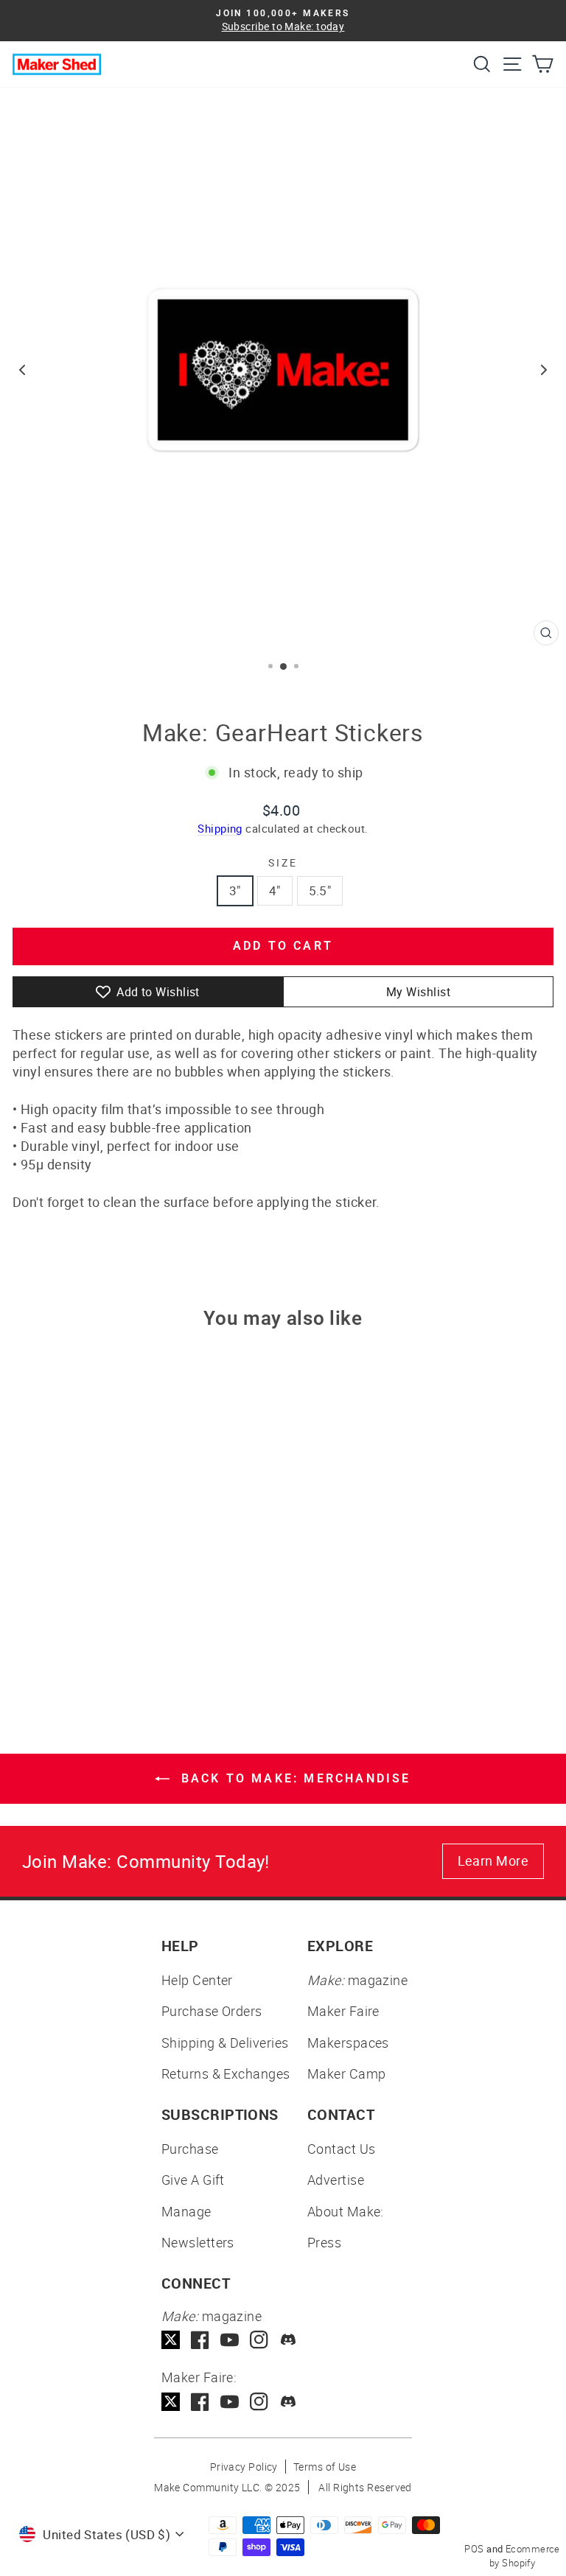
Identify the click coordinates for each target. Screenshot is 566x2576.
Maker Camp (347, 2073)
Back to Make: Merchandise (293, 1778)
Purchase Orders (212, 2011)
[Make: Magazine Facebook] (200, 2340)
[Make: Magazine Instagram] (259, 2340)
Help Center (197, 1980)
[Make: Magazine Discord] (289, 2340)
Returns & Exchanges (226, 2073)
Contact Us (342, 2149)
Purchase (190, 2149)
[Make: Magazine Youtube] (230, 2340)
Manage (186, 2211)
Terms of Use (325, 2467)
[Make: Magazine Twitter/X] (171, 2340)
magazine (357, 1980)
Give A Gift (193, 2180)
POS (474, 2549)
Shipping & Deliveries (225, 2043)
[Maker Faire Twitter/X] (171, 2402)
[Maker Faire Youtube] (230, 2402)
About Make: (346, 2211)
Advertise (336, 2180)
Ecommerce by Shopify (525, 2556)
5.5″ (320, 890)
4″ (275, 890)
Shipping (220, 828)
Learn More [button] (493, 1861)
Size (283, 862)
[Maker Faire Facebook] (200, 2402)
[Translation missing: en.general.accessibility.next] (544, 370)
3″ (235, 890)
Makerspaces (348, 2043)
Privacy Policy (244, 2467)
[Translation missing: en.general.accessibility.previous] (22, 370)
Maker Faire (343, 2011)
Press (324, 2242)
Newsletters (198, 2242)
